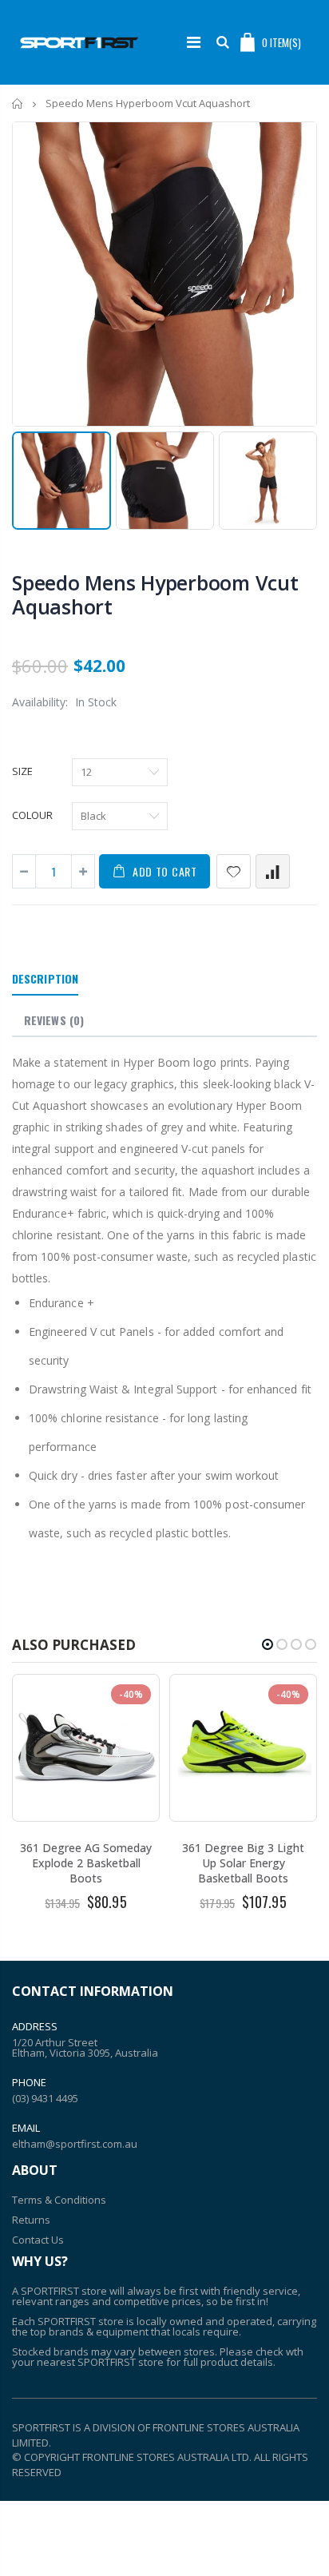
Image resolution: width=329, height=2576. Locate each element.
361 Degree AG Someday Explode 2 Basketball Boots (86, 1863)
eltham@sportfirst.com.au (75, 2144)
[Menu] (194, 42)
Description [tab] (45, 978)
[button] (268, 1644)
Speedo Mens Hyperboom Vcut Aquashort (155, 594)
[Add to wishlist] (234, 871)
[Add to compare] (273, 871)
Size (22, 771)
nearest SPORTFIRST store (100, 2362)
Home (18, 103)
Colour (32, 815)
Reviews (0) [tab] (54, 1020)
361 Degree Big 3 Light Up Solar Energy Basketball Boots (243, 1863)
